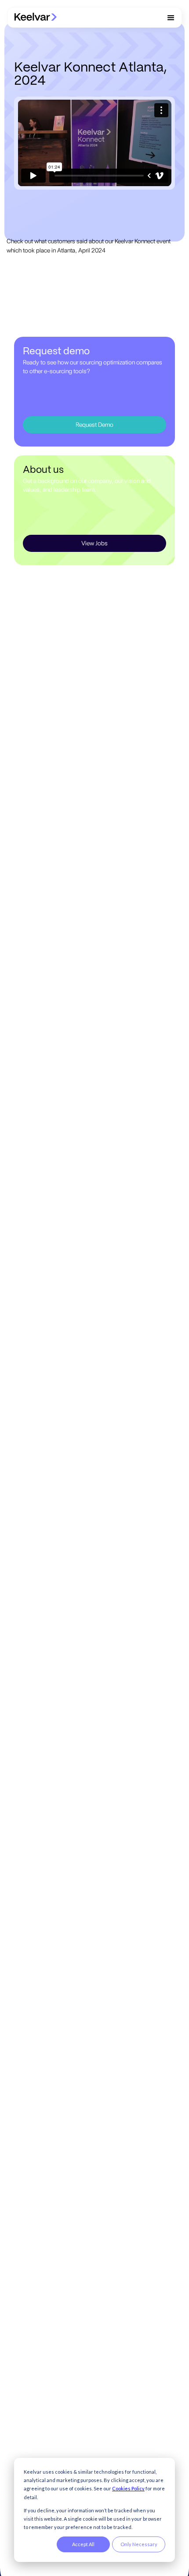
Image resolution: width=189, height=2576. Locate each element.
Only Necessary (139, 2544)
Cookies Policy (128, 2488)
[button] (171, 18)
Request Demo (94, 425)
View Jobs (94, 543)
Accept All (83, 2544)
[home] (36, 17)
